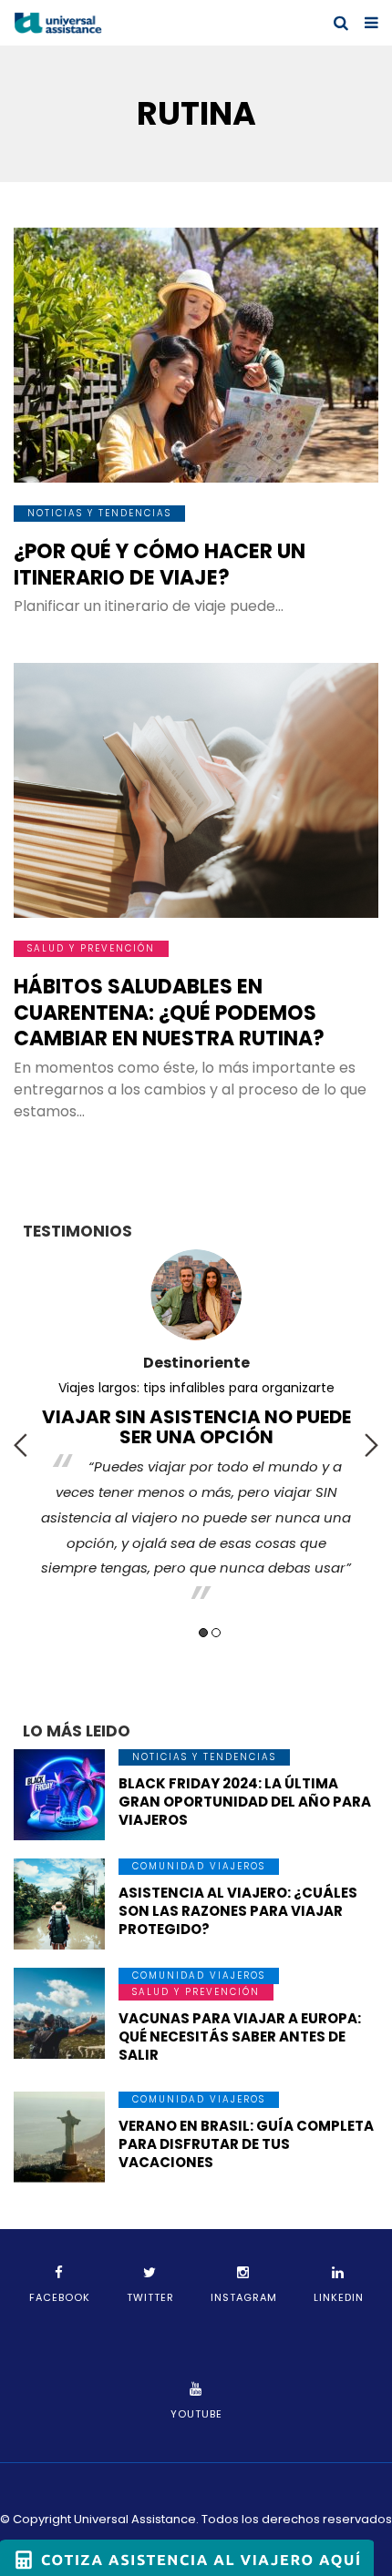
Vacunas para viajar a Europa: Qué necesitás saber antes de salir (240, 2036)
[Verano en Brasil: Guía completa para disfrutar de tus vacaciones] (59, 2137)
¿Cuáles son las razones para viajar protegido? (196, 1388)
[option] (196, 1409)
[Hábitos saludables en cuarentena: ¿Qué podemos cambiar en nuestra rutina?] (196, 790)
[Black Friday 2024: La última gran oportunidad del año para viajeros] (59, 1795)
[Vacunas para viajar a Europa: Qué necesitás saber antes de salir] (59, 2013)
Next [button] (371, 1445)
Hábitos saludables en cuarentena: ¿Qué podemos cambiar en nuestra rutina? (169, 1013)
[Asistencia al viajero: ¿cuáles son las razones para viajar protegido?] (59, 1904)
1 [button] (203, 1633)
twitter (150, 2297)
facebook (60, 2297)
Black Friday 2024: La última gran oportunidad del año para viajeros (245, 1802)
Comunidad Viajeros (199, 1866)
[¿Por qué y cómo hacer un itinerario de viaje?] (196, 355)
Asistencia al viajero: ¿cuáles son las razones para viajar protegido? (238, 1911)
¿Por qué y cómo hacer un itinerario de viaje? (160, 565)
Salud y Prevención (91, 948)
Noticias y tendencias (99, 513)
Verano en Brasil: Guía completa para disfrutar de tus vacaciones (246, 2144)
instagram (244, 2297)
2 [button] (216, 1633)
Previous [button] (21, 1445)
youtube (196, 2414)
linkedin (339, 2297)
